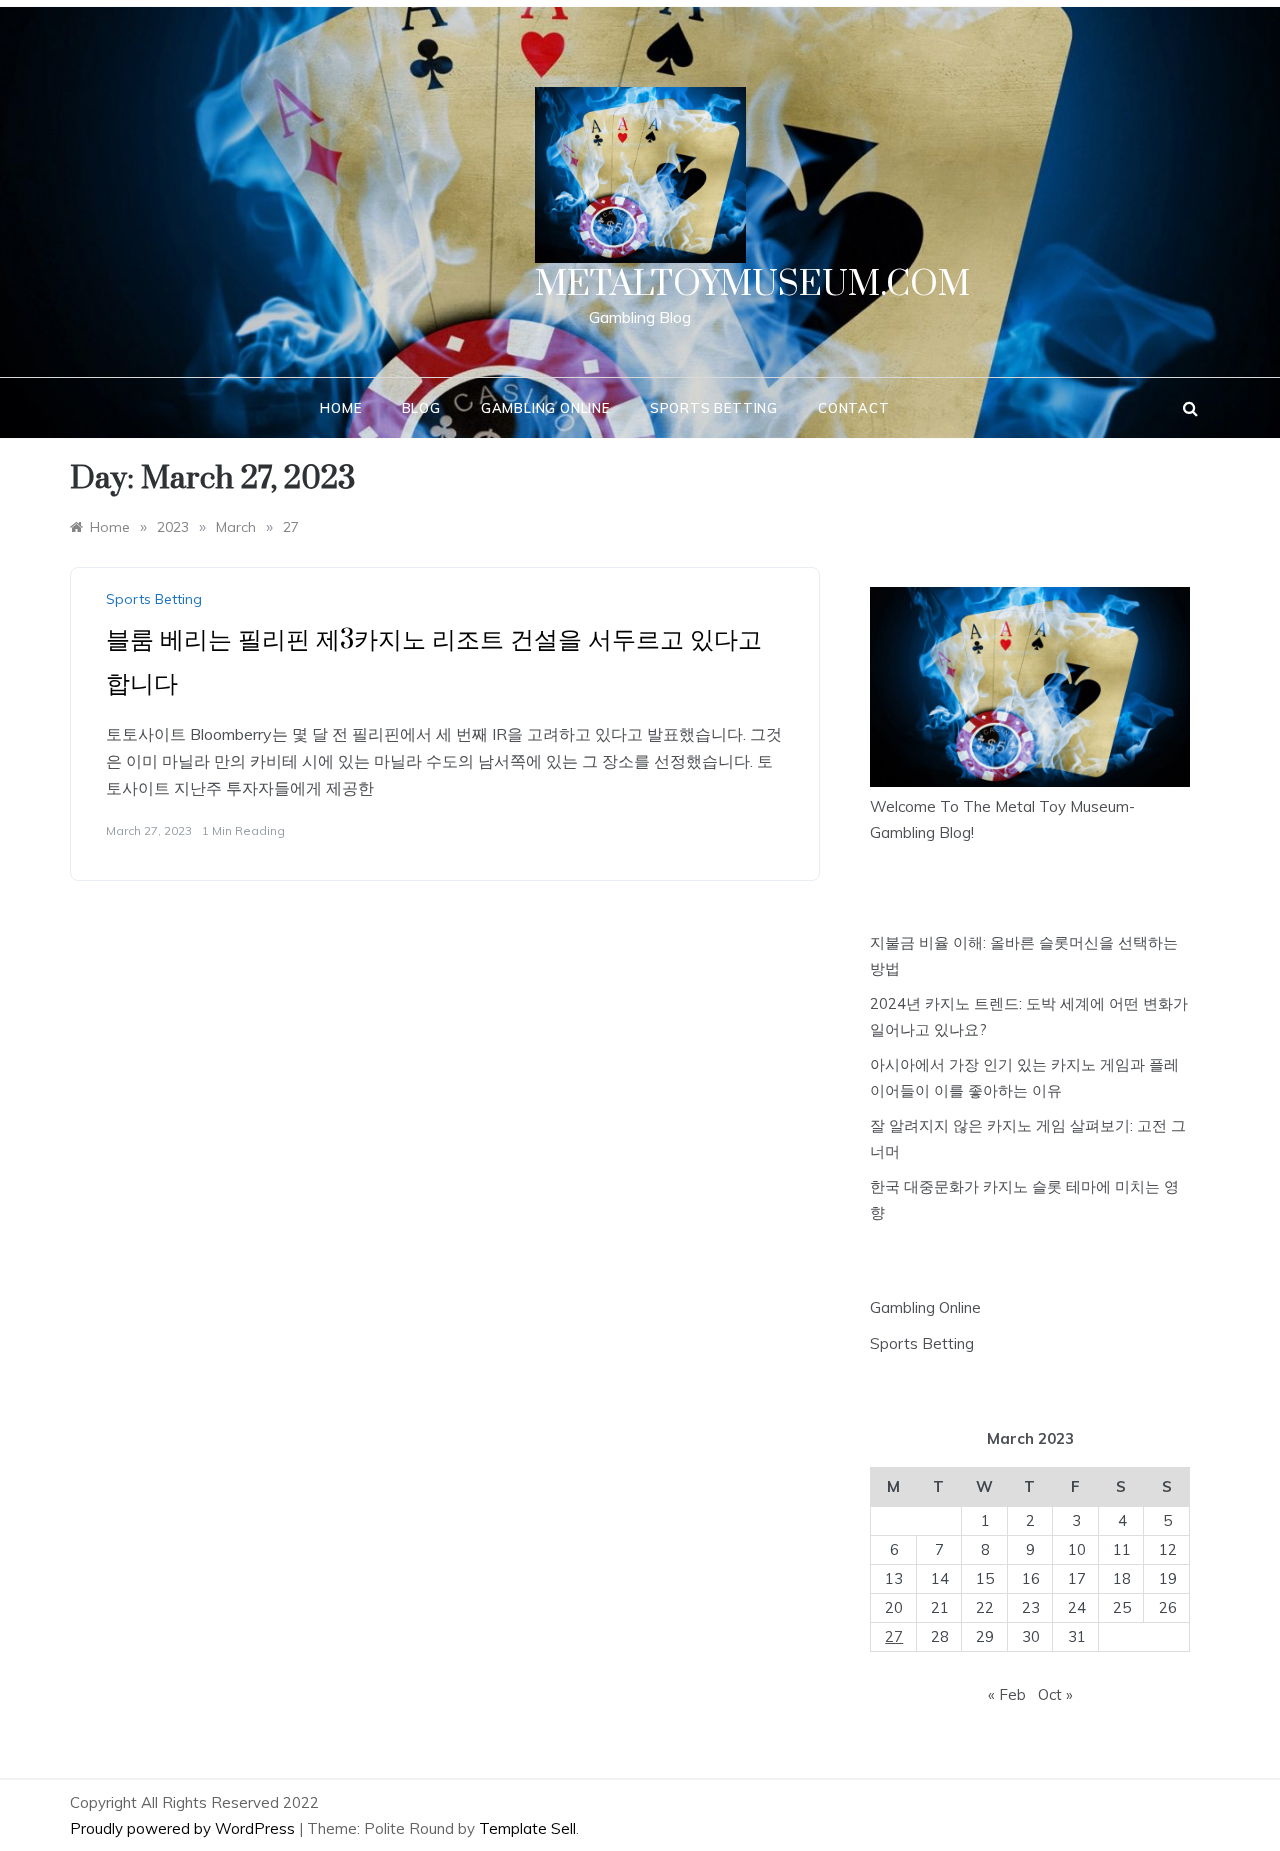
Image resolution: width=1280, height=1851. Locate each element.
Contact (854, 408)
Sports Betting (714, 408)
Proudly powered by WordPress (184, 1828)
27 (894, 1636)
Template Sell (527, 1828)
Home (340, 408)
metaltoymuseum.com (752, 285)
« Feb (1007, 1694)
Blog (421, 408)
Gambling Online (545, 408)
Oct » (1055, 1694)
